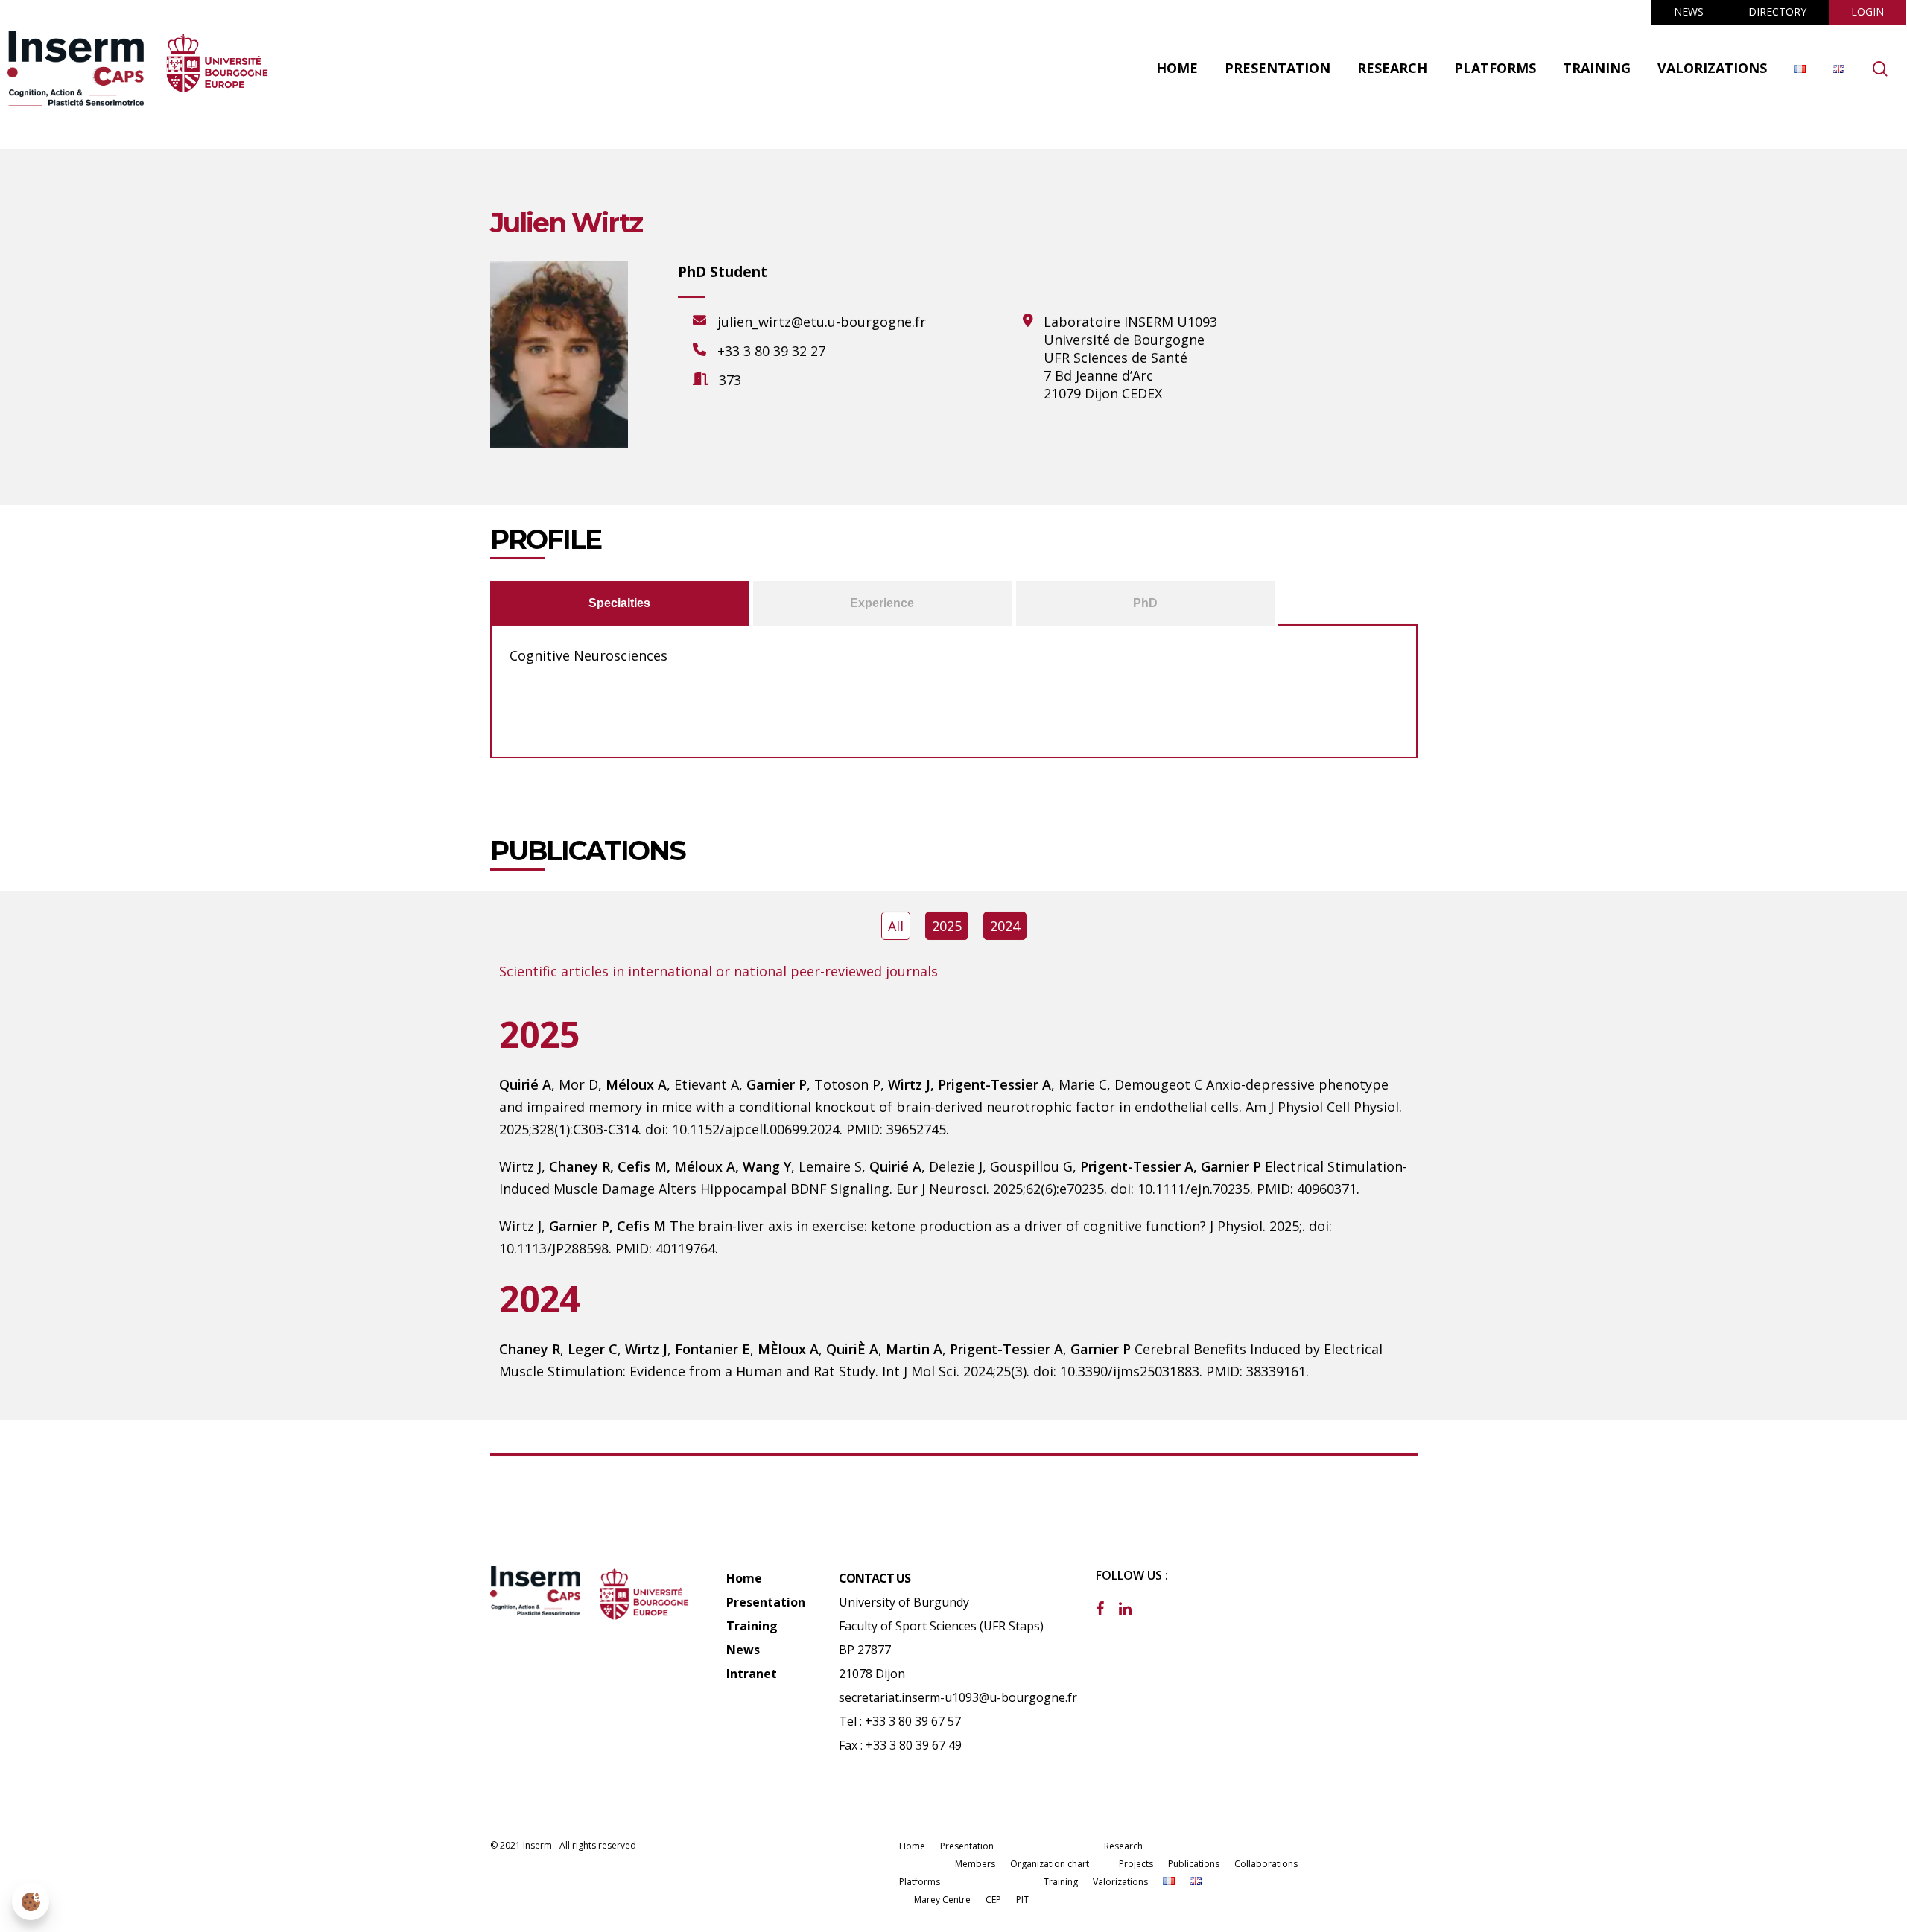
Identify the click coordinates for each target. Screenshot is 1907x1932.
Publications (1194, 1864)
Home (744, 1578)
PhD (1145, 604)
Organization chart (1050, 1864)
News (743, 1650)
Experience (882, 604)
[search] (1880, 69)
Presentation (766, 1602)
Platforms (920, 1882)
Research (1123, 1846)
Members (975, 1864)
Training (752, 1626)
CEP (993, 1900)
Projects (1136, 1864)
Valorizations (1120, 1882)
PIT (1022, 1900)
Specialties (619, 604)
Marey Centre (942, 1900)
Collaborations (1266, 1864)
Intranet (752, 1674)
